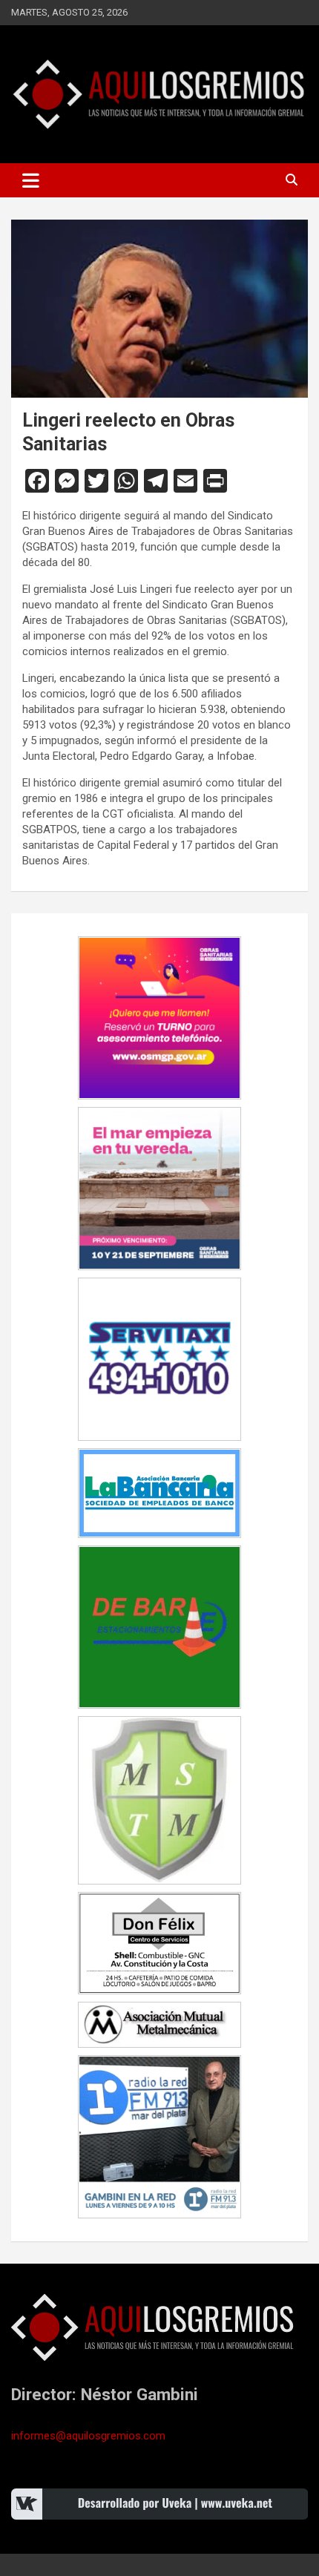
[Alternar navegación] (31, 180)
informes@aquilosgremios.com (88, 2436)
